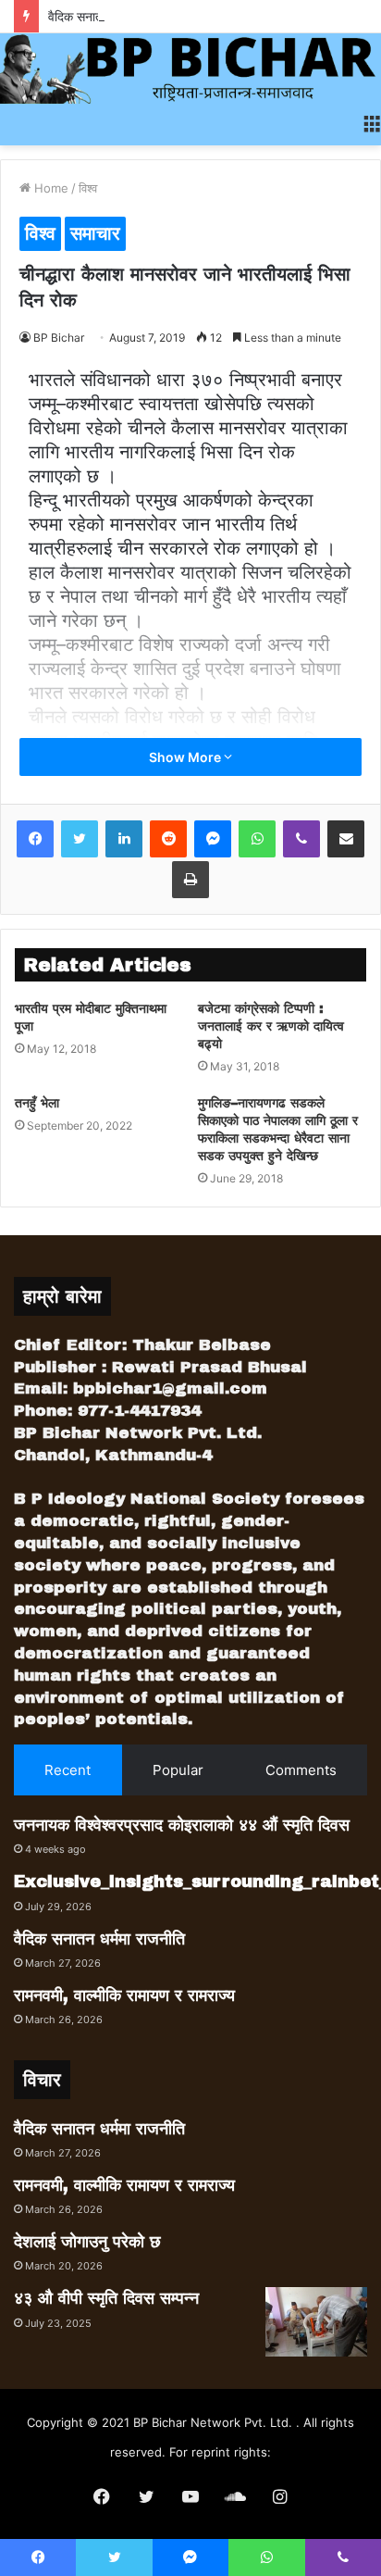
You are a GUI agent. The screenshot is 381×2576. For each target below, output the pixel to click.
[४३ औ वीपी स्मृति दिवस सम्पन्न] (316, 2322)
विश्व (88, 188)
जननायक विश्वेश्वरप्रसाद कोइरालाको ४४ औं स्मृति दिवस (182, 1825)
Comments (301, 1770)
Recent (68, 1770)
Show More (186, 757)
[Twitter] (80, 839)
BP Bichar (59, 338)
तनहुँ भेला (37, 1103)
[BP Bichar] (190, 69)
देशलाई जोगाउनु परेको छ (87, 2242)
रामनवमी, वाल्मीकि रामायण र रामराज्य (124, 1995)
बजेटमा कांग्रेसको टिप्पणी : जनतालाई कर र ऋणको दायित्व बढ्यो (271, 1026)
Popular (178, 1770)
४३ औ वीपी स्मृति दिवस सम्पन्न (106, 2298)
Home (49, 188)
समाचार (95, 233)
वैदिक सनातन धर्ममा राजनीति (113, 16)
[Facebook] (35, 839)
